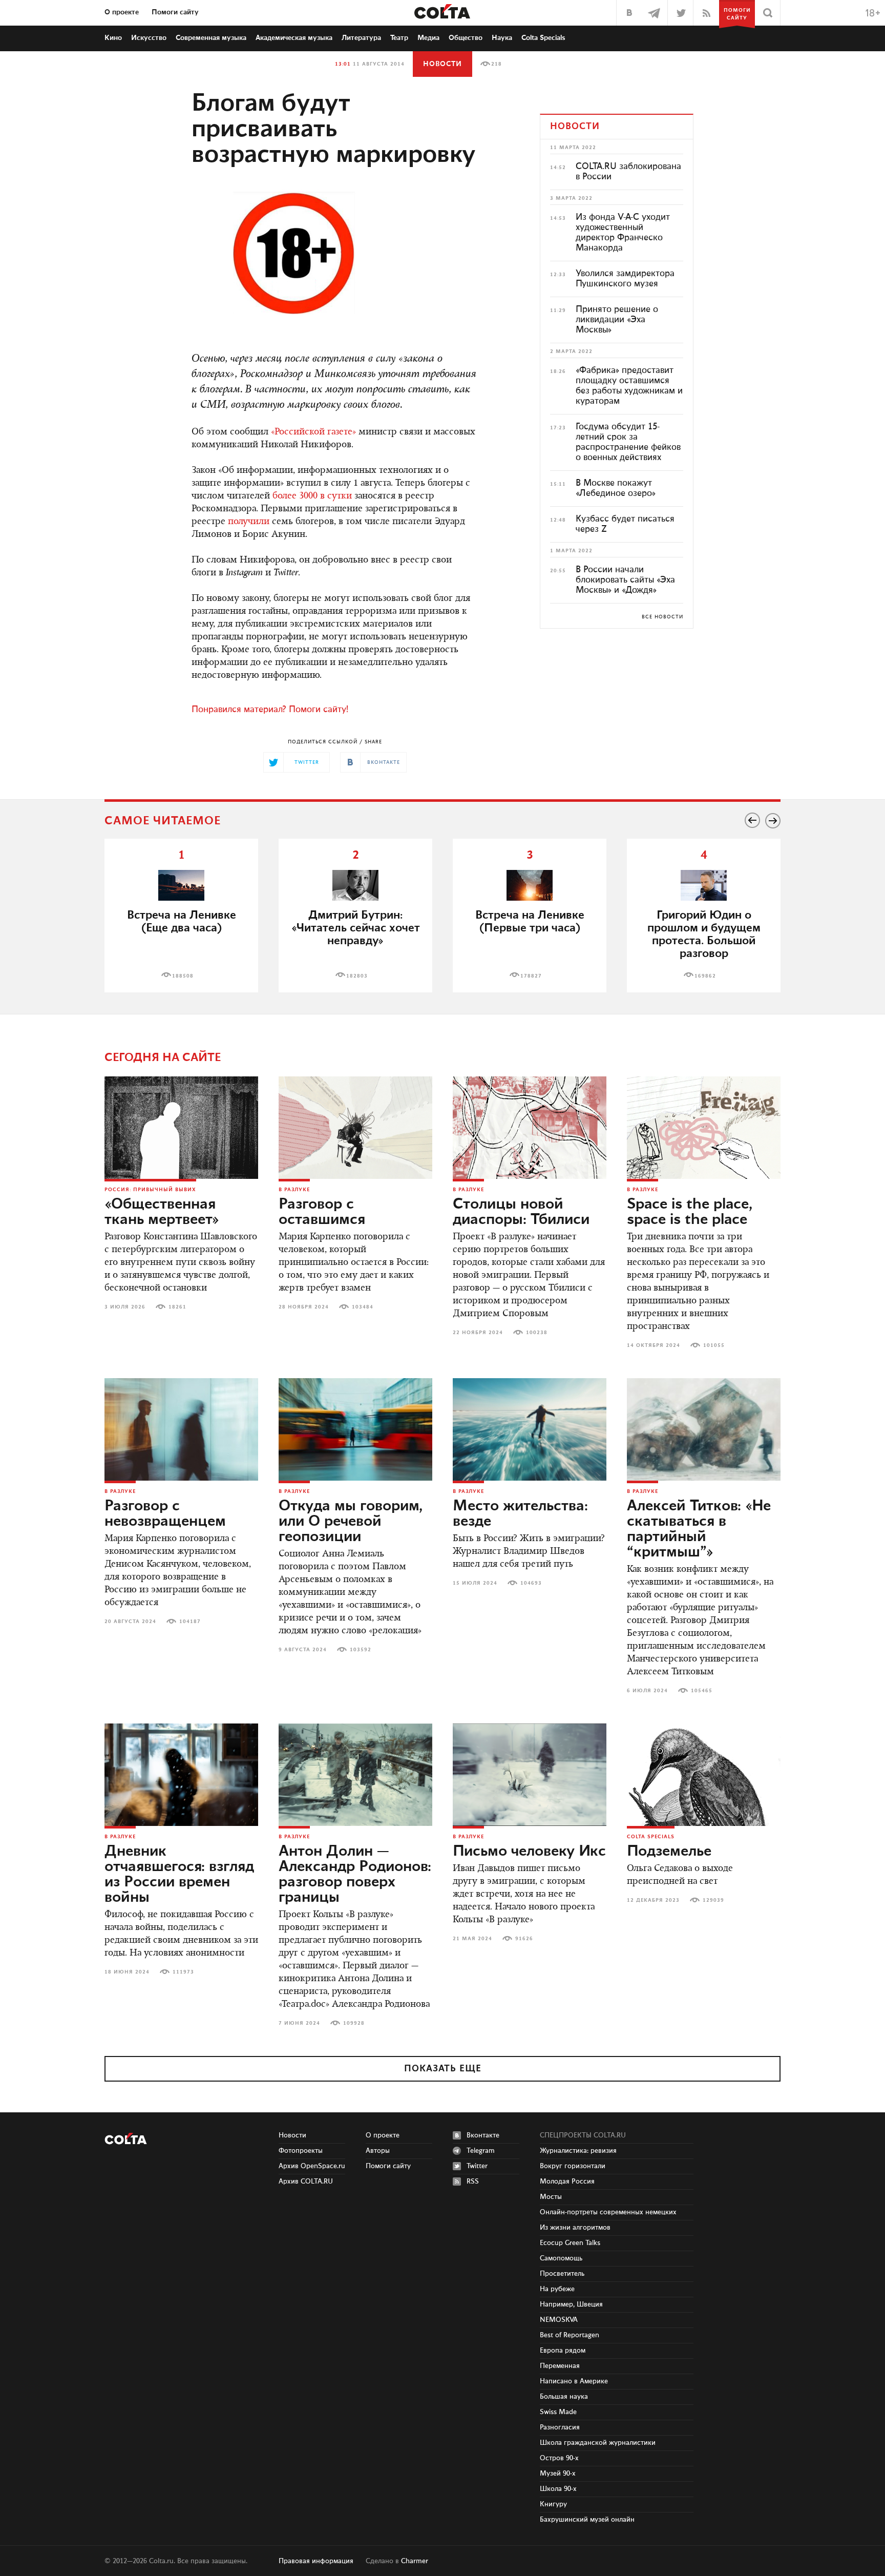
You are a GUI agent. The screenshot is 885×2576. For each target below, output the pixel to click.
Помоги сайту (175, 12)
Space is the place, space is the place (690, 1212)
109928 (354, 2023)
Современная (211, 38)
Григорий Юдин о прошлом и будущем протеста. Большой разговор (704, 934)
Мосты (551, 2197)
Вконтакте (483, 2135)
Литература (361, 38)
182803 (357, 976)
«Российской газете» (313, 432)
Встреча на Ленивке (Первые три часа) (530, 922)
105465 (702, 1691)
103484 (363, 1307)
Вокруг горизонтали (573, 2166)
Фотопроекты (301, 2151)
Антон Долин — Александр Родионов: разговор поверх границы (355, 1875)
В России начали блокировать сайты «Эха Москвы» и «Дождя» (625, 580)
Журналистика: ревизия (578, 2151)
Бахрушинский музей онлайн (587, 2520)
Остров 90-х (559, 2458)
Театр (399, 38)
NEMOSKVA (559, 2320)
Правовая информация (316, 2561)
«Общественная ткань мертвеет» (162, 1212)
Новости (442, 64)
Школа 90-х (558, 2489)
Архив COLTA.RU (306, 2182)
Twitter (477, 2166)
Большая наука (564, 2397)
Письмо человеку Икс (529, 1852)
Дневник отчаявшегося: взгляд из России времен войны (179, 1875)
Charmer (415, 2561)
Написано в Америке (574, 2381)
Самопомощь (561, 2258)
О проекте (122, 12)
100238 (537, 1333)
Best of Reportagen (570, 2335)
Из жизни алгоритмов (575, 2228)
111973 (183, 1972)
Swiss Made (558, 2412)
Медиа (428, 38)
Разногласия (560, 2427)
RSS (473, 2182)
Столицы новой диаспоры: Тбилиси (521, 1212)
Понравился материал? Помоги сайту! (270, 710)
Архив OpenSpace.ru (312, 2166)
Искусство (149, 38)
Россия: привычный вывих (150, 1190)
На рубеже (557, 2289)
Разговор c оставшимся (322, 1212)
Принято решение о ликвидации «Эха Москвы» (617, 320)
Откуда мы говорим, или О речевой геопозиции (351, 1522)
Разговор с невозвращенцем (165, 1514)
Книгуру (553, 2504)
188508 (183, 976)
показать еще (443, 2069)
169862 (705, 976)
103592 (361, 1650)
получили (249, 522)
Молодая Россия (567, 2182)
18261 (177, 1307)
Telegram (481, 2151)
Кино (113, 38)
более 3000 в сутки (312, 496)
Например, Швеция (571, 2304)
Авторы (378, 2151)
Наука (502, 38)
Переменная (560, 2366)
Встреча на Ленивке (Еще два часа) (182, 922)
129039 (713, 1900)
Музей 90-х (558, 2474)
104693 (531, 1583)
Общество (466, 38)
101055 (714, 1345)
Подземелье (669, 1852)
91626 (524, 1939)
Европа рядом (563, 2351)
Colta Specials (543, 38)
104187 (190, 1622)
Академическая (294, 38)
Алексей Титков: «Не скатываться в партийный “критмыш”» (699, 1529)
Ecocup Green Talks (570, 2243)
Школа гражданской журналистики (598, 2443)
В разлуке (294, 1190)
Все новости (662, 617)
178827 (531, 976)
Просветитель (562, 2274)
